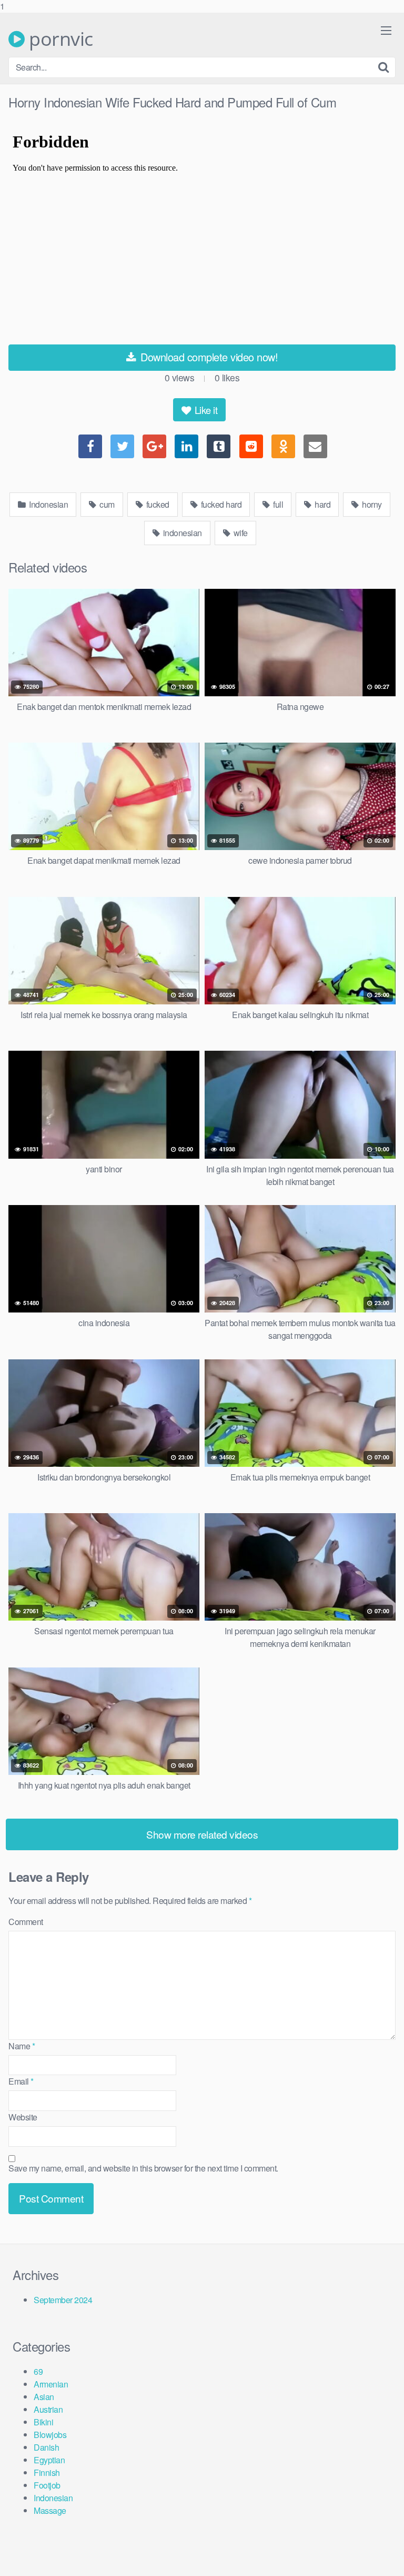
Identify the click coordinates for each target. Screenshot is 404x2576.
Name (22, 2046)
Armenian (51, 2384)
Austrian (48, 2409)
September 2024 (63, 2300)
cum (106, 504)
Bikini (43, 2422)
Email (21, 2081)
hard (322, 504)
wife (240, 533)
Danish (46, 2447)
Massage (50, 2510)
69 (38, 2371)
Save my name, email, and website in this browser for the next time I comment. (143, 2168)
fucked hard (220, 504)
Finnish (47, 2473)
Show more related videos (202, 1834)
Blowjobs (50, 2435)
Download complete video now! (208, 357)
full (277, 504)
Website (23, 2117)
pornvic (59, 39)
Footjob (47, 2485)
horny (371, 504)
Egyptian (49, 2460)
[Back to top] (386, 2557)
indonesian (181, 533)
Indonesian (48, 504)
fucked (157, 504)
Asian (44, 2397)
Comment (26, 1922)
